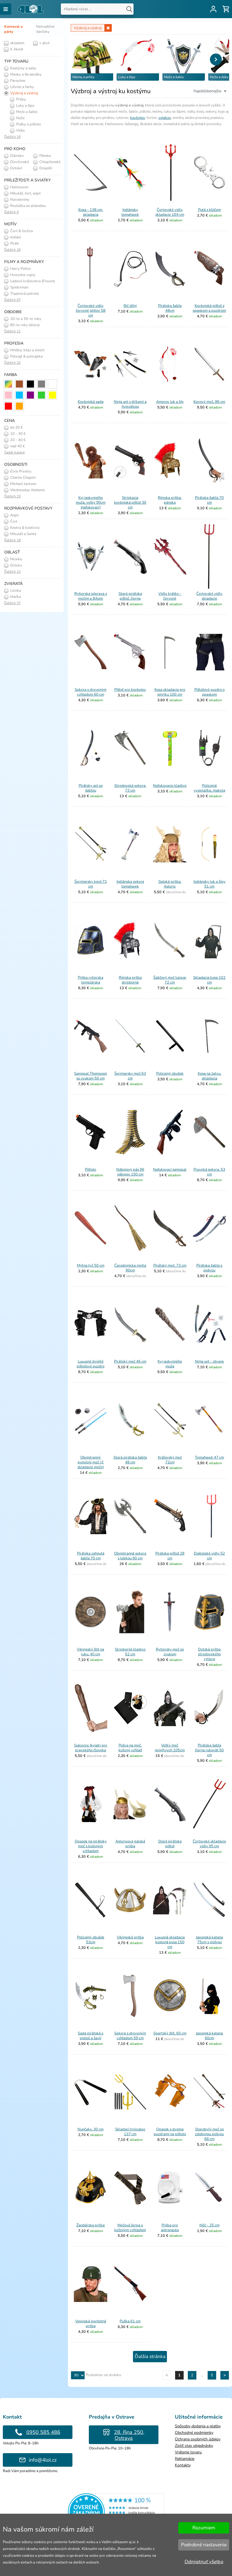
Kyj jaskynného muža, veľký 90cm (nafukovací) (91, 503)
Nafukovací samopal (170, 1170)
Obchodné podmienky (194, 2433)
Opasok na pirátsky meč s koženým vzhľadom (91, 1846)
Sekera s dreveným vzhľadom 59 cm (130, 2036)
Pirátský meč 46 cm (130, 1361)
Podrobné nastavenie (204, 2545)
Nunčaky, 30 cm (91, 2129)
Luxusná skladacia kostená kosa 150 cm (170, 1942)
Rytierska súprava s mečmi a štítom (91, 596)
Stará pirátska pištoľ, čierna (130, 596)
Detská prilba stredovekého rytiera (209, 1654)
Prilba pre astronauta (170, 2228)
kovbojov (138, 118)
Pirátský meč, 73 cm (170, 1265)
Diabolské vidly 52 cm (209, 1556)
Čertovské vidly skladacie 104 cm (170, 212)
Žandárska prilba (91, 2225)
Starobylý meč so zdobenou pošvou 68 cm (209, 2134)
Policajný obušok (170, 1074)
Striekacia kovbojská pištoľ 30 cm (130, 503)
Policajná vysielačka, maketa (210, 788)
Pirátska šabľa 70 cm (209, 500)
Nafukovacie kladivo (170, 786)
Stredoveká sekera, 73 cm (130, 788)
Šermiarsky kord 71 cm (91, 884)
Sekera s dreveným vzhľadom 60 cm (91, 692)
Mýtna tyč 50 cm (91, 1265)
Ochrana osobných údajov (198, 2439)
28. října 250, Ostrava (129, 2435)
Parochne (17, 81)
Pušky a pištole (28, 124)
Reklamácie (185, 2459)
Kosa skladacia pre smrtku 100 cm (170, 692)
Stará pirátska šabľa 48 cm (130, 1460)
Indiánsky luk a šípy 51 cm (210, 884)
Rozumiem (204, 2528)
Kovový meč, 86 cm (209, 402)
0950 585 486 (43, 2432)
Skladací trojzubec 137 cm (130, 2132)
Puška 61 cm (130, 2321)
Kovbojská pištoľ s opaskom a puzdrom (209, 308)
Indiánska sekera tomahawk (130, 884)
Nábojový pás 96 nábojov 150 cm (130, 1172)
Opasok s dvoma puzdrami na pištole (170, 2132)
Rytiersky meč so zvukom (170, 1652)
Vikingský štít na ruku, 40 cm (91, 1652)
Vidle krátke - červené (170, 596)
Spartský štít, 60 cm (170, 2033)
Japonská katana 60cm (209, 2036)
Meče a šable (26, 112)
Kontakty (183, 2465)
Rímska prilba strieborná (130, 980)
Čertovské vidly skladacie (209, 596)
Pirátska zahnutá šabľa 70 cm (91, 1556)
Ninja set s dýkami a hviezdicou (130, 404)
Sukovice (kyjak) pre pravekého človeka (91, 1748)
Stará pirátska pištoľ (170, 1844)
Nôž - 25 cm (210, 2225)
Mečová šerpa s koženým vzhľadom (130, 2228)
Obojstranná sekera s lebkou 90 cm (130, 1556)
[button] (216, 59)
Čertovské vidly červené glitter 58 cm (91, 311)
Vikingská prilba (130, 1937)
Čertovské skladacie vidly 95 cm (209, 1844)
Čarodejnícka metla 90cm (130, 1268)
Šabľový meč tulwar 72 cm (170, 980)
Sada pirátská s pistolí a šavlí (91, 2036)
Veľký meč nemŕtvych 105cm (170, 1748)
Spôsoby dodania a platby (198, 2426)
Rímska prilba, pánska (170, 500)
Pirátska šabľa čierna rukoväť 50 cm (209, 1750)
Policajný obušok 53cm (91, 1940)
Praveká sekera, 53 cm (209, 1172)
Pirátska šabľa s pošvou (209, 1268)
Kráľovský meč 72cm (170, 1460)
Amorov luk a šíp (170, 402)
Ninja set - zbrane (210, 1361)
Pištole (91, 1170)
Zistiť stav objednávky (194, 2446)
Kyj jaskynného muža (170, 1364)
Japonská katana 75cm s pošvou (209, 1940)
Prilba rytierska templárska (91, 980)
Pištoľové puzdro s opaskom (210, 692)
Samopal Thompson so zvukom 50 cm (91, 1076)
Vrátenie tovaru (188, 2452)
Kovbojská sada (91, 402)
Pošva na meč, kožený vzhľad (130, 1748)
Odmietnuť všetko (204, 2562)
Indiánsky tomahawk (130, 212)
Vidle (20, 131)
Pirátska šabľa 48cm (170, 308)
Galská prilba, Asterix (170, 884)
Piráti (14, 243)
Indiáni (15, 237)
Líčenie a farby (22, 87)
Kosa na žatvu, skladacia (210, 1076)
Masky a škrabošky (25, 74)
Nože (20, 118)
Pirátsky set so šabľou (91, 788)
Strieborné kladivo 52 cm (130, 1652)
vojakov (165, 118)
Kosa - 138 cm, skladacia (91, 212)
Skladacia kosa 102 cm (209, 980)
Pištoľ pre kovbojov (130, 690)
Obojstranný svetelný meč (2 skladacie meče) (91, 1462)
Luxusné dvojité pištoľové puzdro (91, 1364)
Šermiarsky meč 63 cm (130, 1076)
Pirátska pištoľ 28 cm (170, 1556)
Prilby (21, 99)
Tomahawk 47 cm (210, 1457)
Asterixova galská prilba (130, 1844)
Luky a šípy (25, 106)
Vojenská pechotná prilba (91, 2324)
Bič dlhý (130, 306)
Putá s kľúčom (210, 210)
